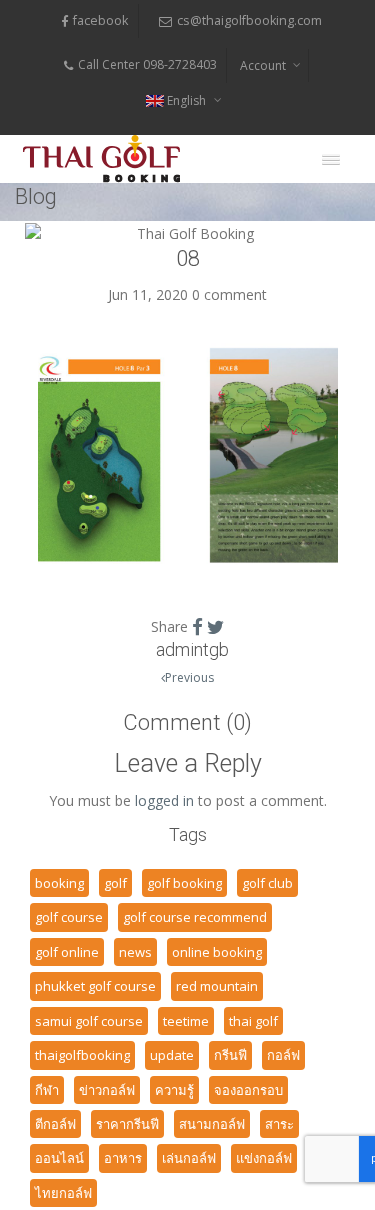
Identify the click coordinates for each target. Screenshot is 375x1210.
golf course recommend (195, 917)
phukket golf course (95, 986)
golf (115, 883)
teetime (186, 1021)
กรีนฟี (230, 1055)
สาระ (279, 1124)
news (135, 952)
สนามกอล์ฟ (212, 1124)
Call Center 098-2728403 (147, 64)
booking (59, 883)
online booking (217, 952)
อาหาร (123, 1158)
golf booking (184, 883)
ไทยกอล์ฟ (63, 1193)
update (172, 1055)
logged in (164, 800)
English (186, 100)
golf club (267, 883)
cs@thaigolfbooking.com (249, 20)
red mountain (217, 986)
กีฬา (47, 1090)
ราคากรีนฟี (127, 1124)
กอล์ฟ (283, 1055)
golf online (67, 952)
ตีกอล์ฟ (55, 1124)
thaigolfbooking (82, 1055)
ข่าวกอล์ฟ (107, 1090)
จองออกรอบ (248, 1090)
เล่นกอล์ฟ (189, 1158)
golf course (69, 917)
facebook (100, 20)
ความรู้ (174, 1090)
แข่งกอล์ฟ (264, 1158)
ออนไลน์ (59, 1158)
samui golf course (89, 1021)
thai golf (253, 1021)
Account (263, 65)
